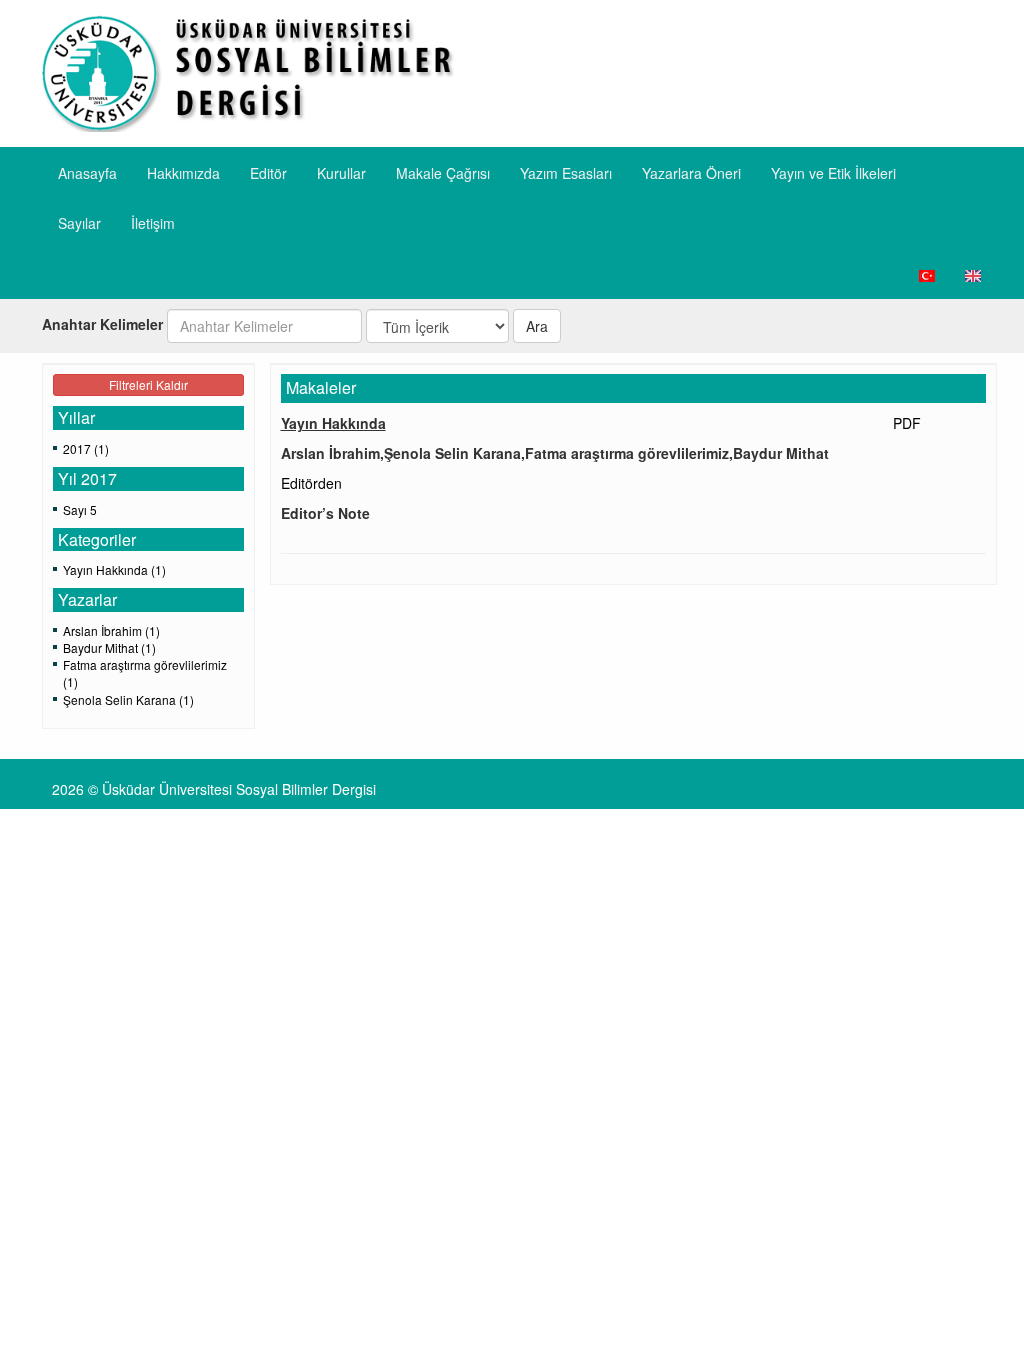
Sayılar (79, 223)
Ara (537, 326)
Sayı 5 (80, 509)
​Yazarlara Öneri (691, 173)
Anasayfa (87, 173)
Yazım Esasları (566, 173)
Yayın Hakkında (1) (114, 569)
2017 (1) (86, 448)
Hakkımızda (183, 173)
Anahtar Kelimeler (102, 324)
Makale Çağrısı (443, 173)
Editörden (311, 483)
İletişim (153, 223)
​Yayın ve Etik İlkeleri (833, 173)
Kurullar (341, 173)
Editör (268, 173)
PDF (907, 423)
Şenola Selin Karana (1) (128, 699)
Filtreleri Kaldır (148, 384)
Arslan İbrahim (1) (111, 630)
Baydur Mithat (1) (109, 647)
